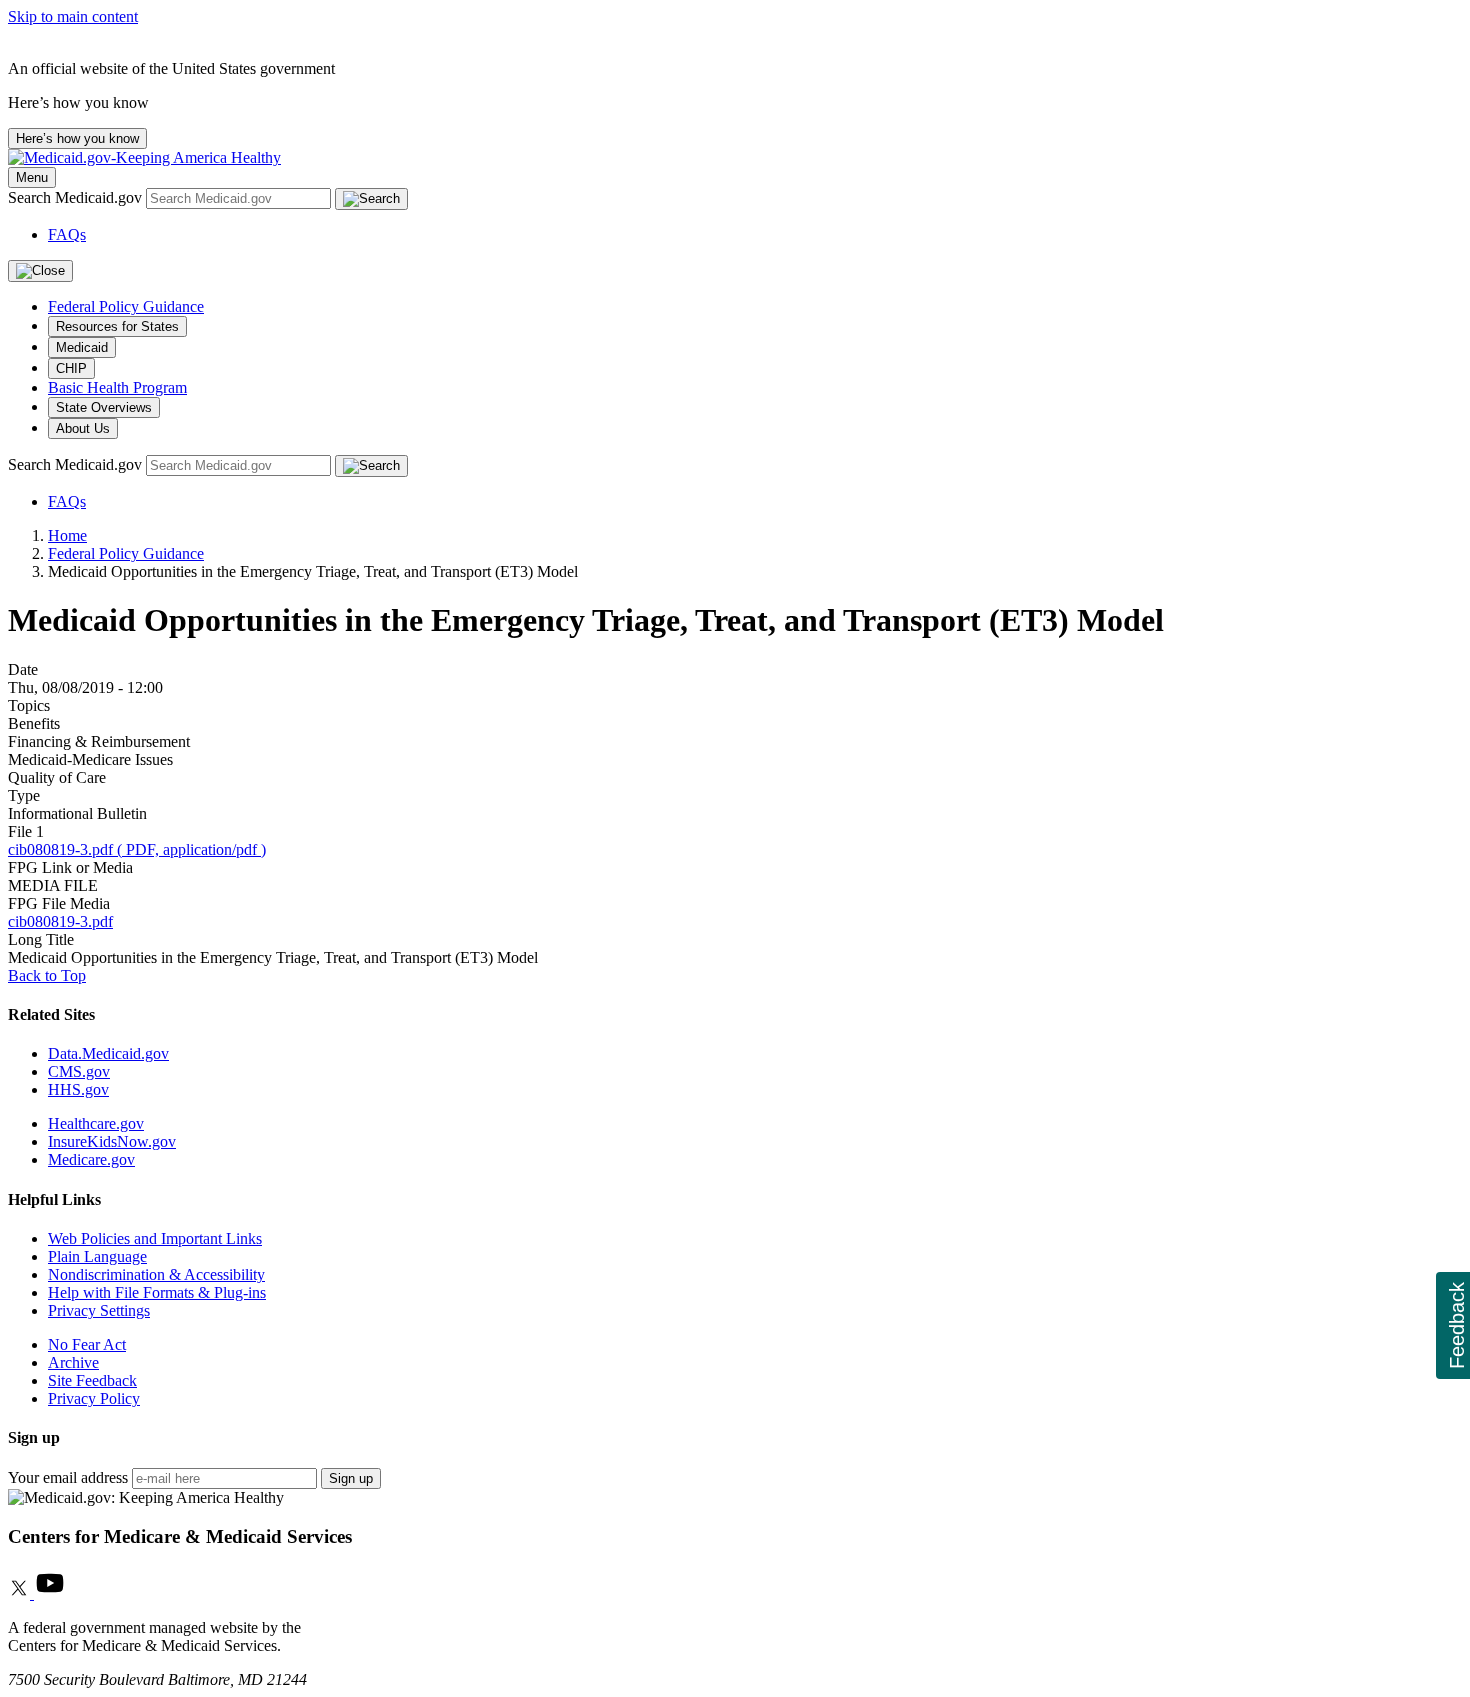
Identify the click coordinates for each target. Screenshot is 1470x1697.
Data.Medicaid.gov (108, 1053)
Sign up (351, 1478)
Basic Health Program (117, 387)
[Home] (144, 157)
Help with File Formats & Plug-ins (157, 1292)
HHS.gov (78, 1089)
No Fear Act (87, 1344)
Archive (73, 1362)
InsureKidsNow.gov (112, 1141)
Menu (32, 177)
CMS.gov (79, 1071)
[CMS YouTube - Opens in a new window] (50, 1593)
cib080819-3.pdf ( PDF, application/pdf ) (137, 849)
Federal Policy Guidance (126, 306)
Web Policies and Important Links (155, 1238)
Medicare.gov (91, 1159)
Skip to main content (73, 16)
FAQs (67, 234)
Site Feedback (92, 1380)
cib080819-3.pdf (60, 921)
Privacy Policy (94, 1398)
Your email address (68, 1477)
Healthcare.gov (96, 1123)
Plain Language (97, 1256)
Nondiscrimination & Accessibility (156, 1274)
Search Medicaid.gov (77, 197)
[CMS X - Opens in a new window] (21, 1593)
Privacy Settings (99, 1310)
